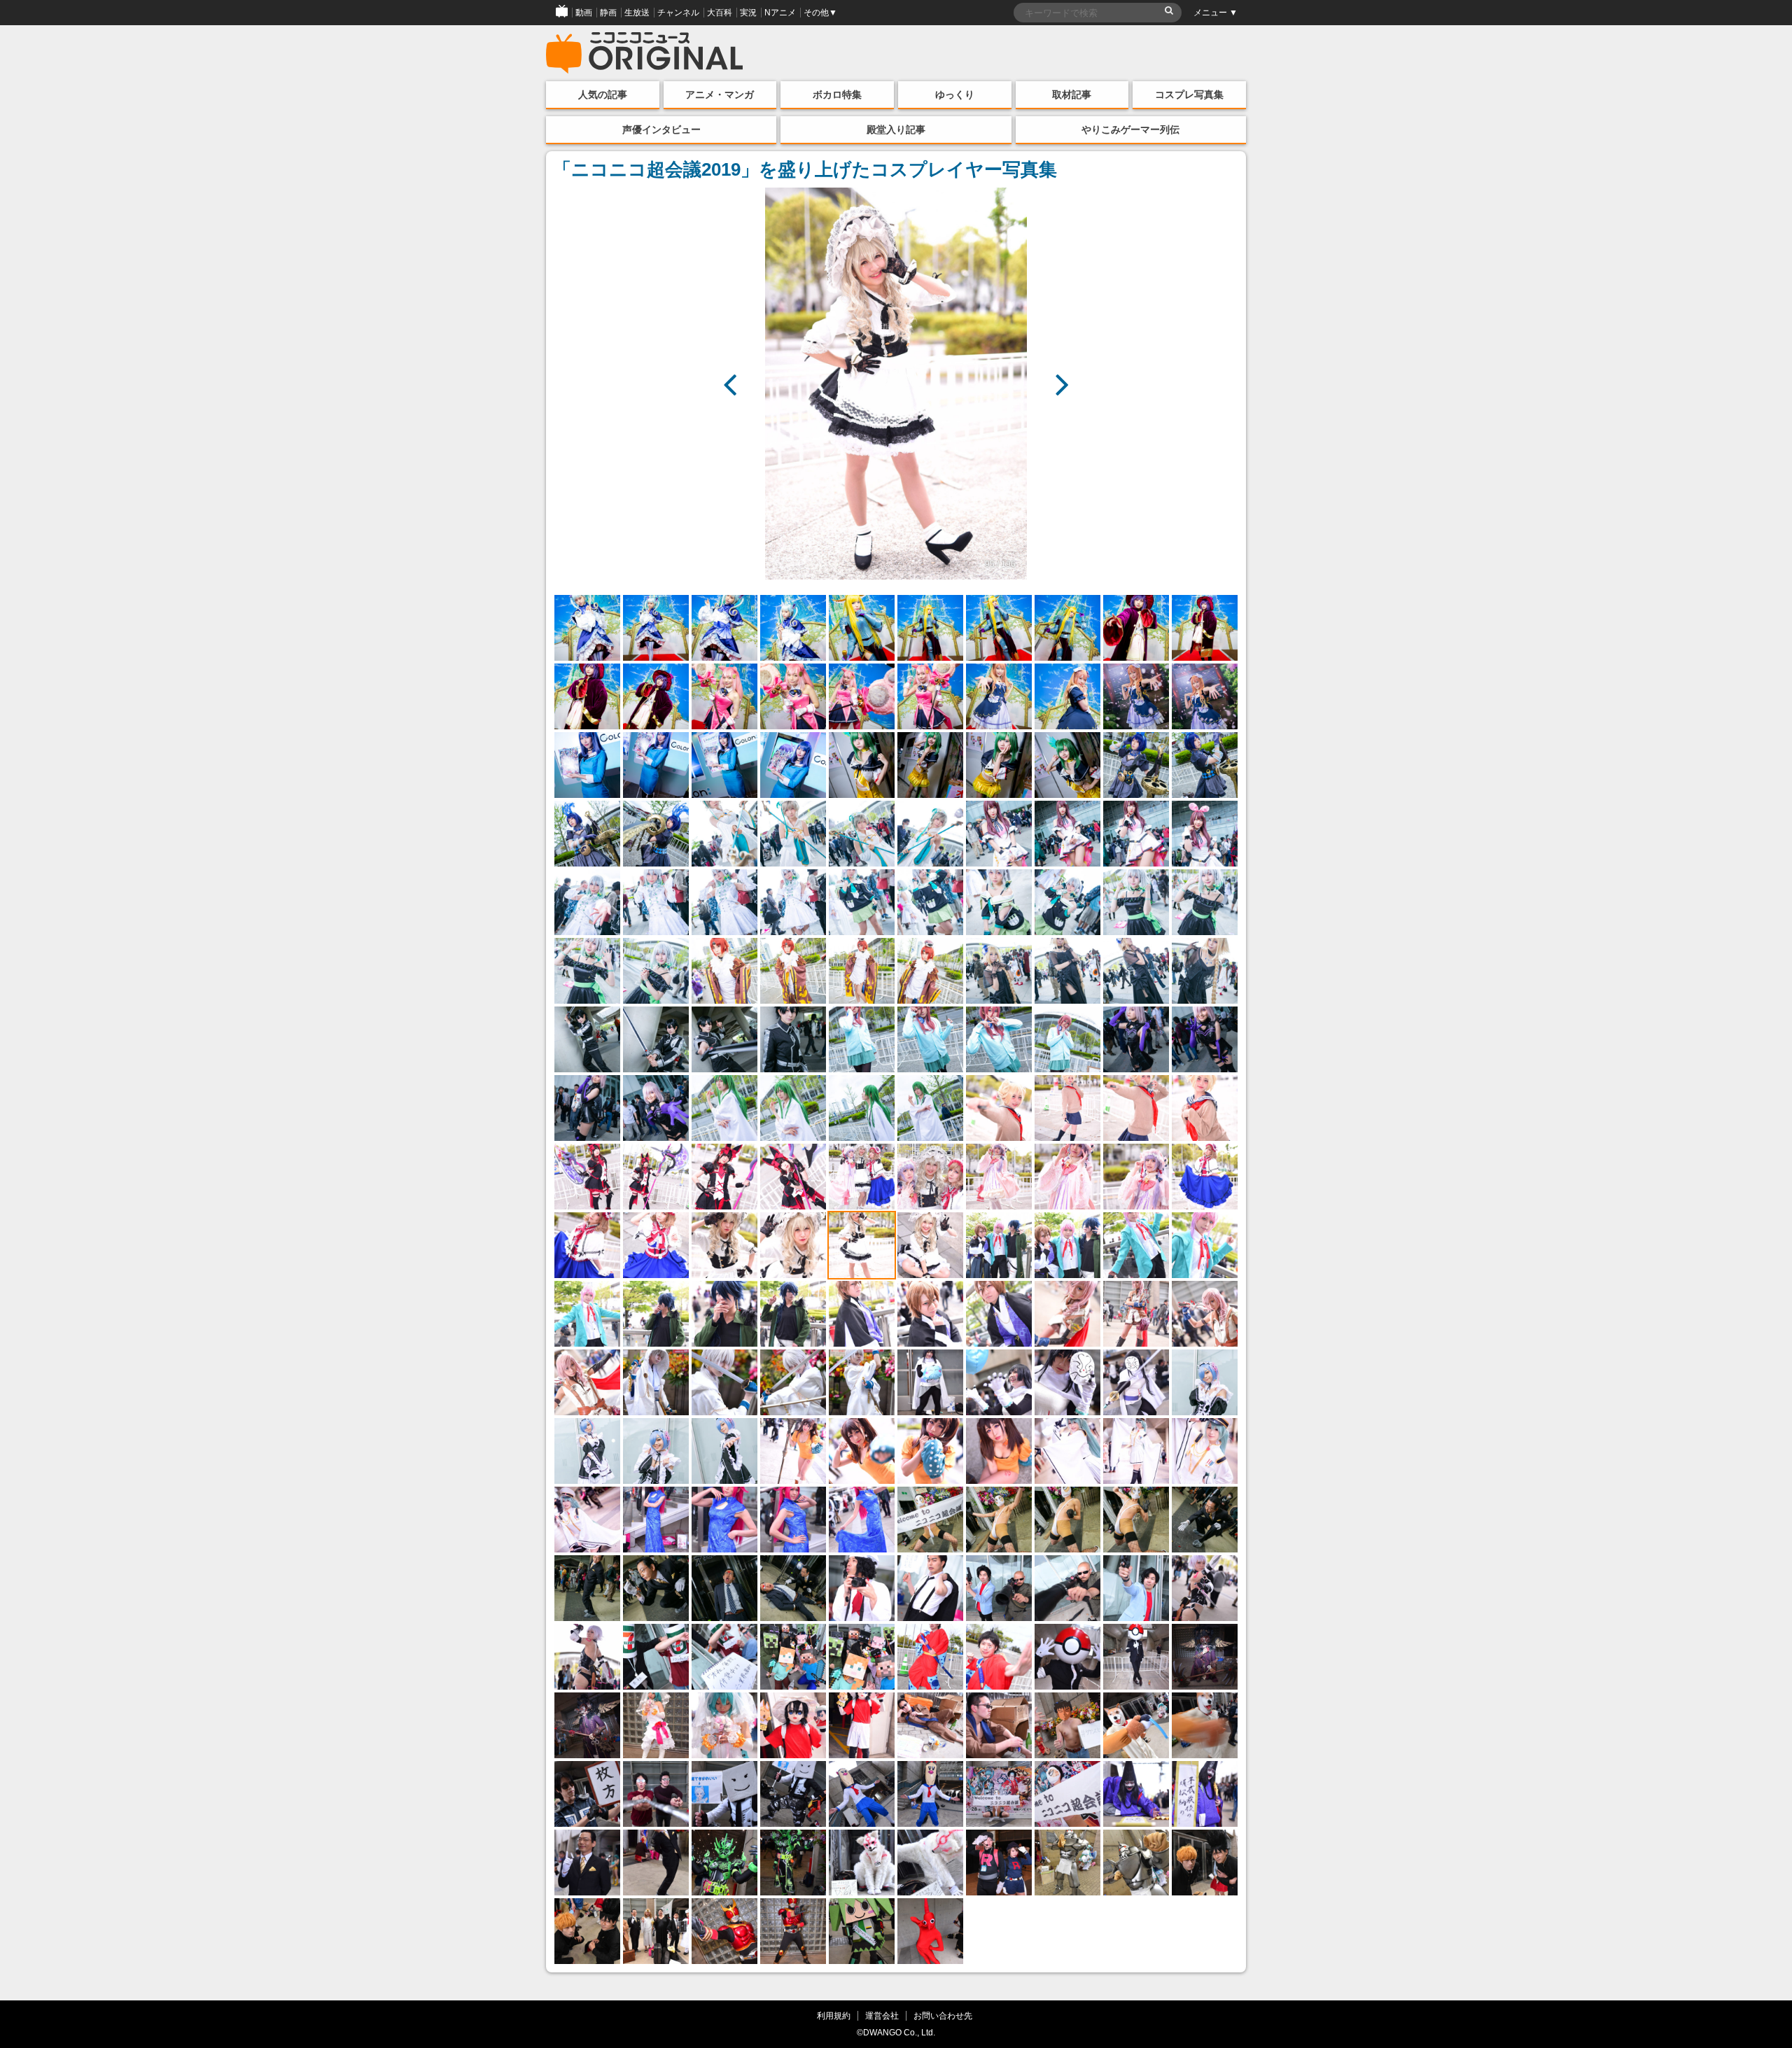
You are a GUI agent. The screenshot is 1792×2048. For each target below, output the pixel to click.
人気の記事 (603, 94)
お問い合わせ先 (943, 2015)
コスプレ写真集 (1189, 94)
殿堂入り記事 (896, 129)
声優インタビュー (661, 129)
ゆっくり (955, 94)
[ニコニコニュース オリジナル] (645, 53)
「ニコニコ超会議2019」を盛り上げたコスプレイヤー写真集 (805, 169)
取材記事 (1072, 94)
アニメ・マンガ (720, 94)
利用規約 (834, 2015)
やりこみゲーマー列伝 (1130, 129)
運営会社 (882, 2015)
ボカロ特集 (837, 94)
